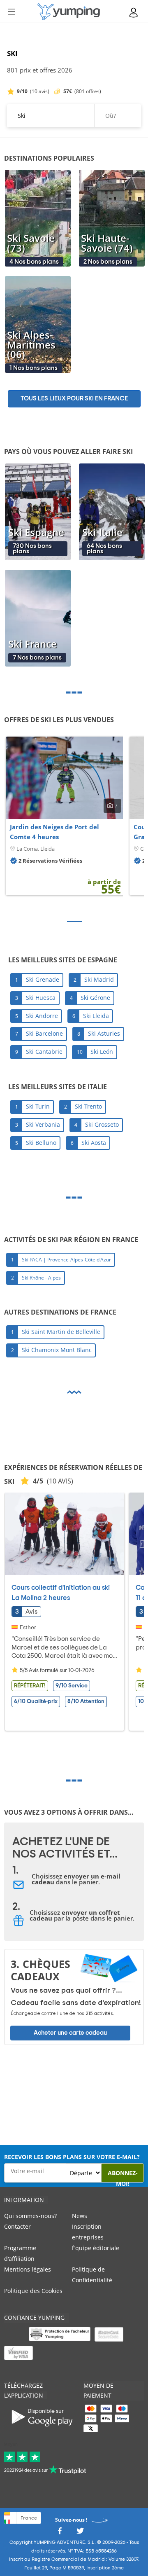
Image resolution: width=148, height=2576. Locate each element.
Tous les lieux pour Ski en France (74, 399)
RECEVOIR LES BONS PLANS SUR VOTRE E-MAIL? (72, 2157)
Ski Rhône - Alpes (41, 1277)
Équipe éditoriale (96, 2248)
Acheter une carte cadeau (70, 2032)
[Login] (134, 13)
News (80, 2216)
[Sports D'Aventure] (69, 12)
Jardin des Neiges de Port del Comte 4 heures (54, 832)
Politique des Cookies (33, 2291)
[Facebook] (60, 2533)
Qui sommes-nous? (30, 2216)
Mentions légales (28, 2269)
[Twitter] (80, 2533)
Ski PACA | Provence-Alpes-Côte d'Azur (66, 1260)
